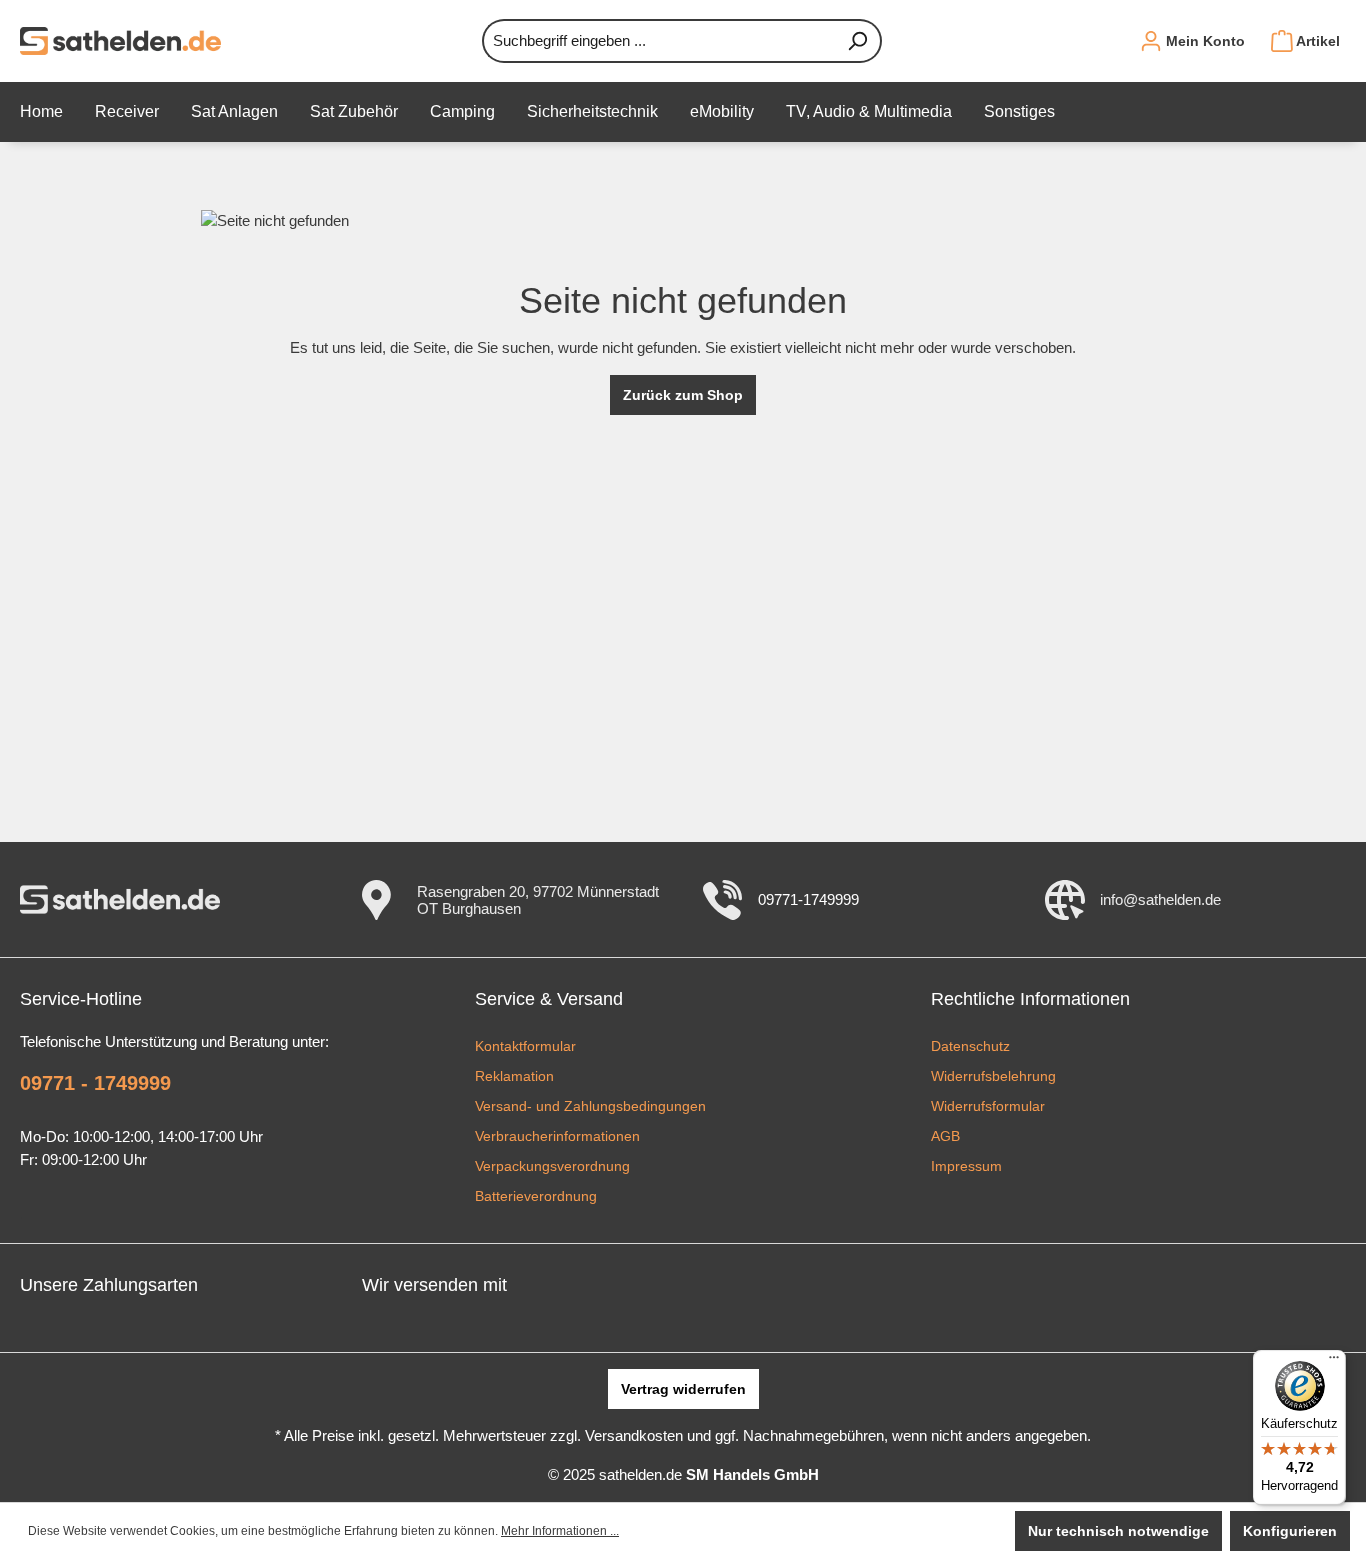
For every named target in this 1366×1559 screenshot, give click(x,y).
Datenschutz (970, 1046)
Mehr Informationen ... (560, 1531)
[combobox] (658, 41)
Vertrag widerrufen (683, 1389)
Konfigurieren (1290, 1531)
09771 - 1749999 (95, 1083)
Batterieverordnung (536, 1196)
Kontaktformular (525, 1046)
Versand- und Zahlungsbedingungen (590, 1106)
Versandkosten (634, 1435)
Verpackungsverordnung (552, 1166)
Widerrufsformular (988, 1106)
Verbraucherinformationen (557, 1136)
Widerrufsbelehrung (993, 1076)
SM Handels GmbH (752, 1474)
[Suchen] (858, 41)
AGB (945, 1136)
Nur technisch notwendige (1118, 1531)
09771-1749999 (808, 899)
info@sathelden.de (1160, 899)
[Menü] (1334, 1362)
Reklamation (514, 1076)
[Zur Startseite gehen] (120, 41)
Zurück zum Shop (683, 395)
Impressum (966, 1166)
